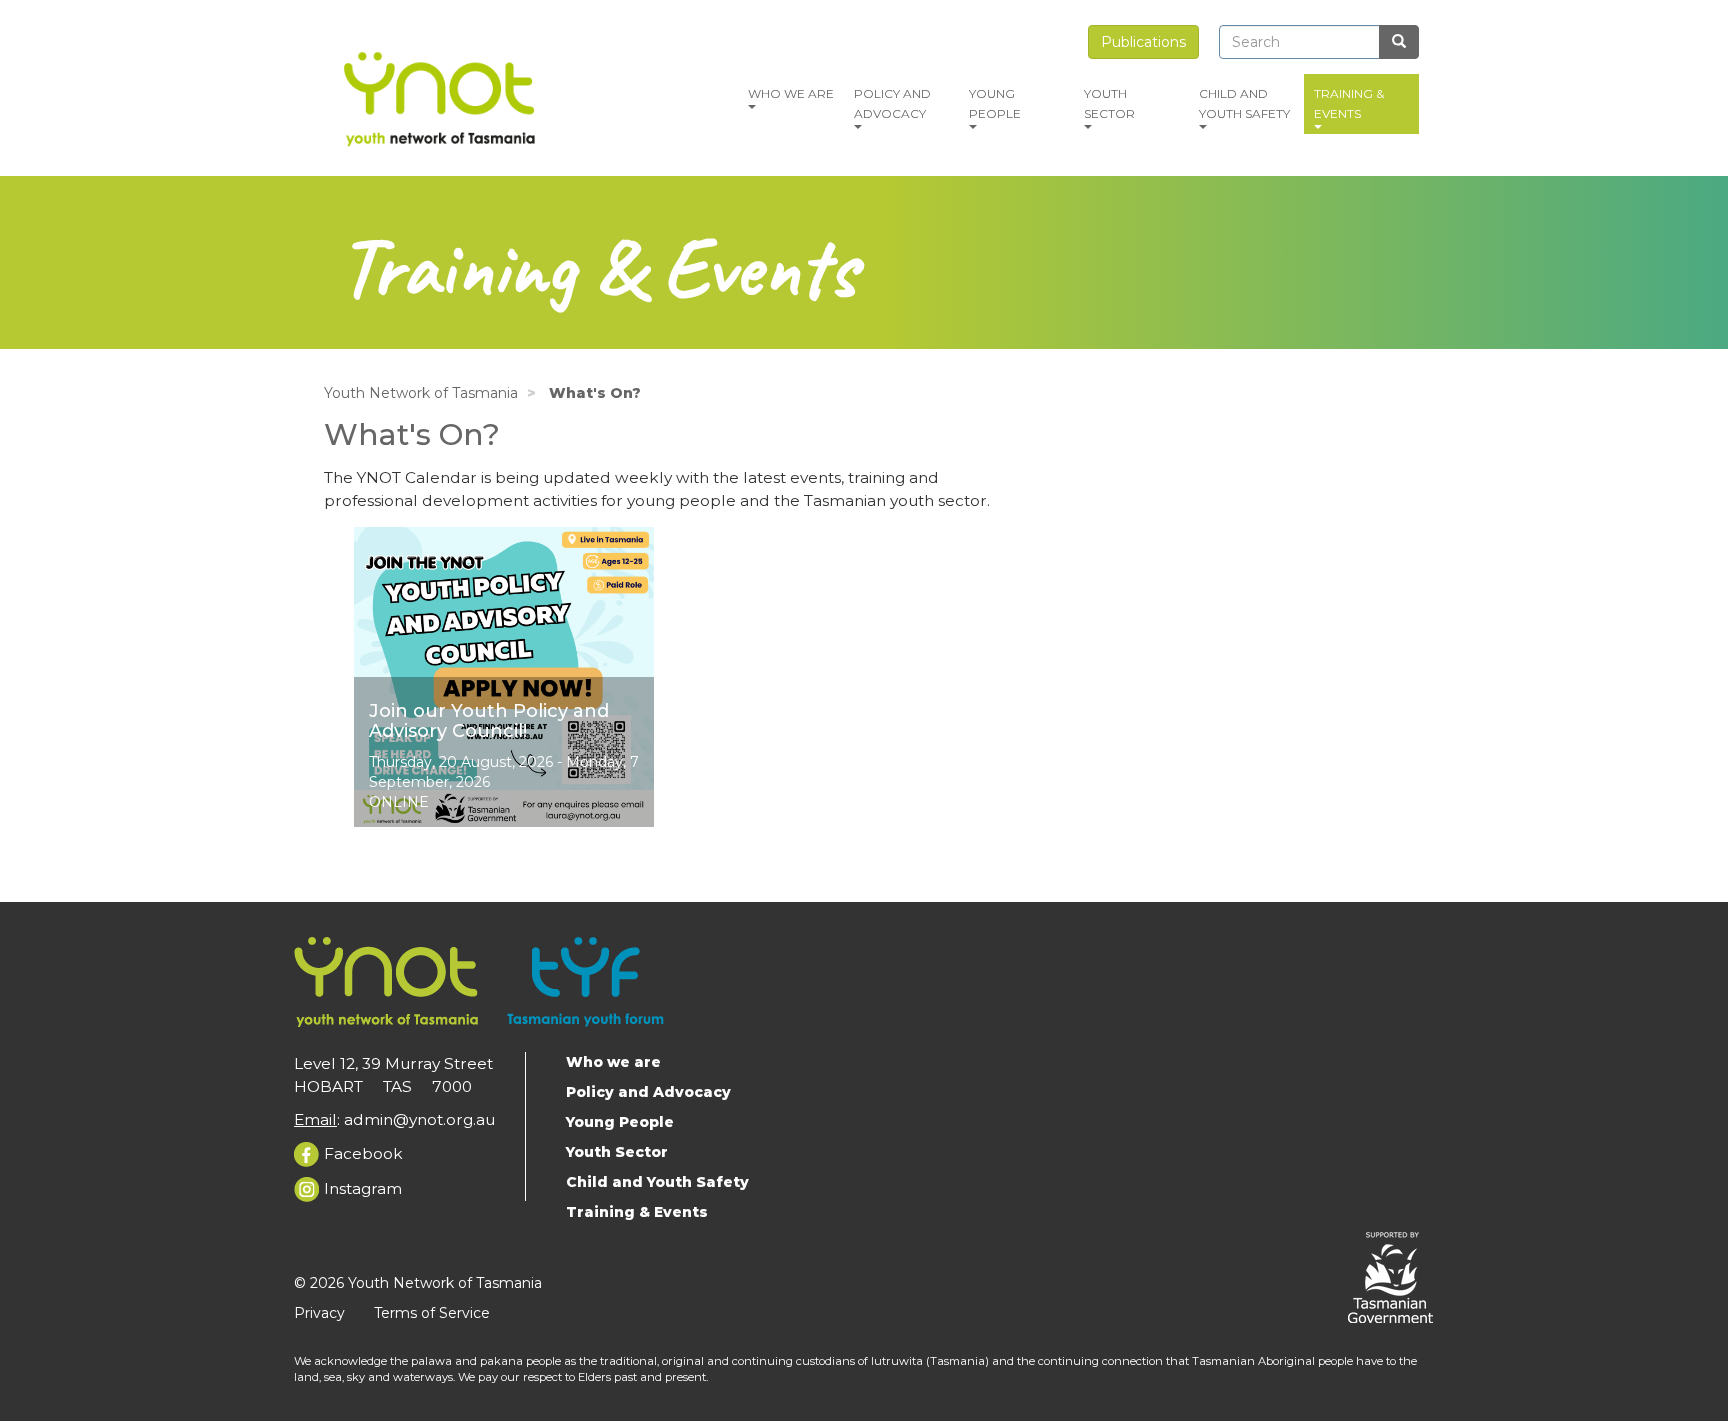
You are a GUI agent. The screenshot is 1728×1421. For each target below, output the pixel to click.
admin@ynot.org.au (419, 1119)
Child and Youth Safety (1244, 103)
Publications (1143, 42)
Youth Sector (1109, 103)
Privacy (319, 1313)
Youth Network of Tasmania (421, 393)
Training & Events (1349, 103)
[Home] (441, 95)
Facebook (363, 1153)
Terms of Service (432, 1313)
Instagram (363, 1188)
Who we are (791, 93)
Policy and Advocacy (892, 103)
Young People (995, 103)
